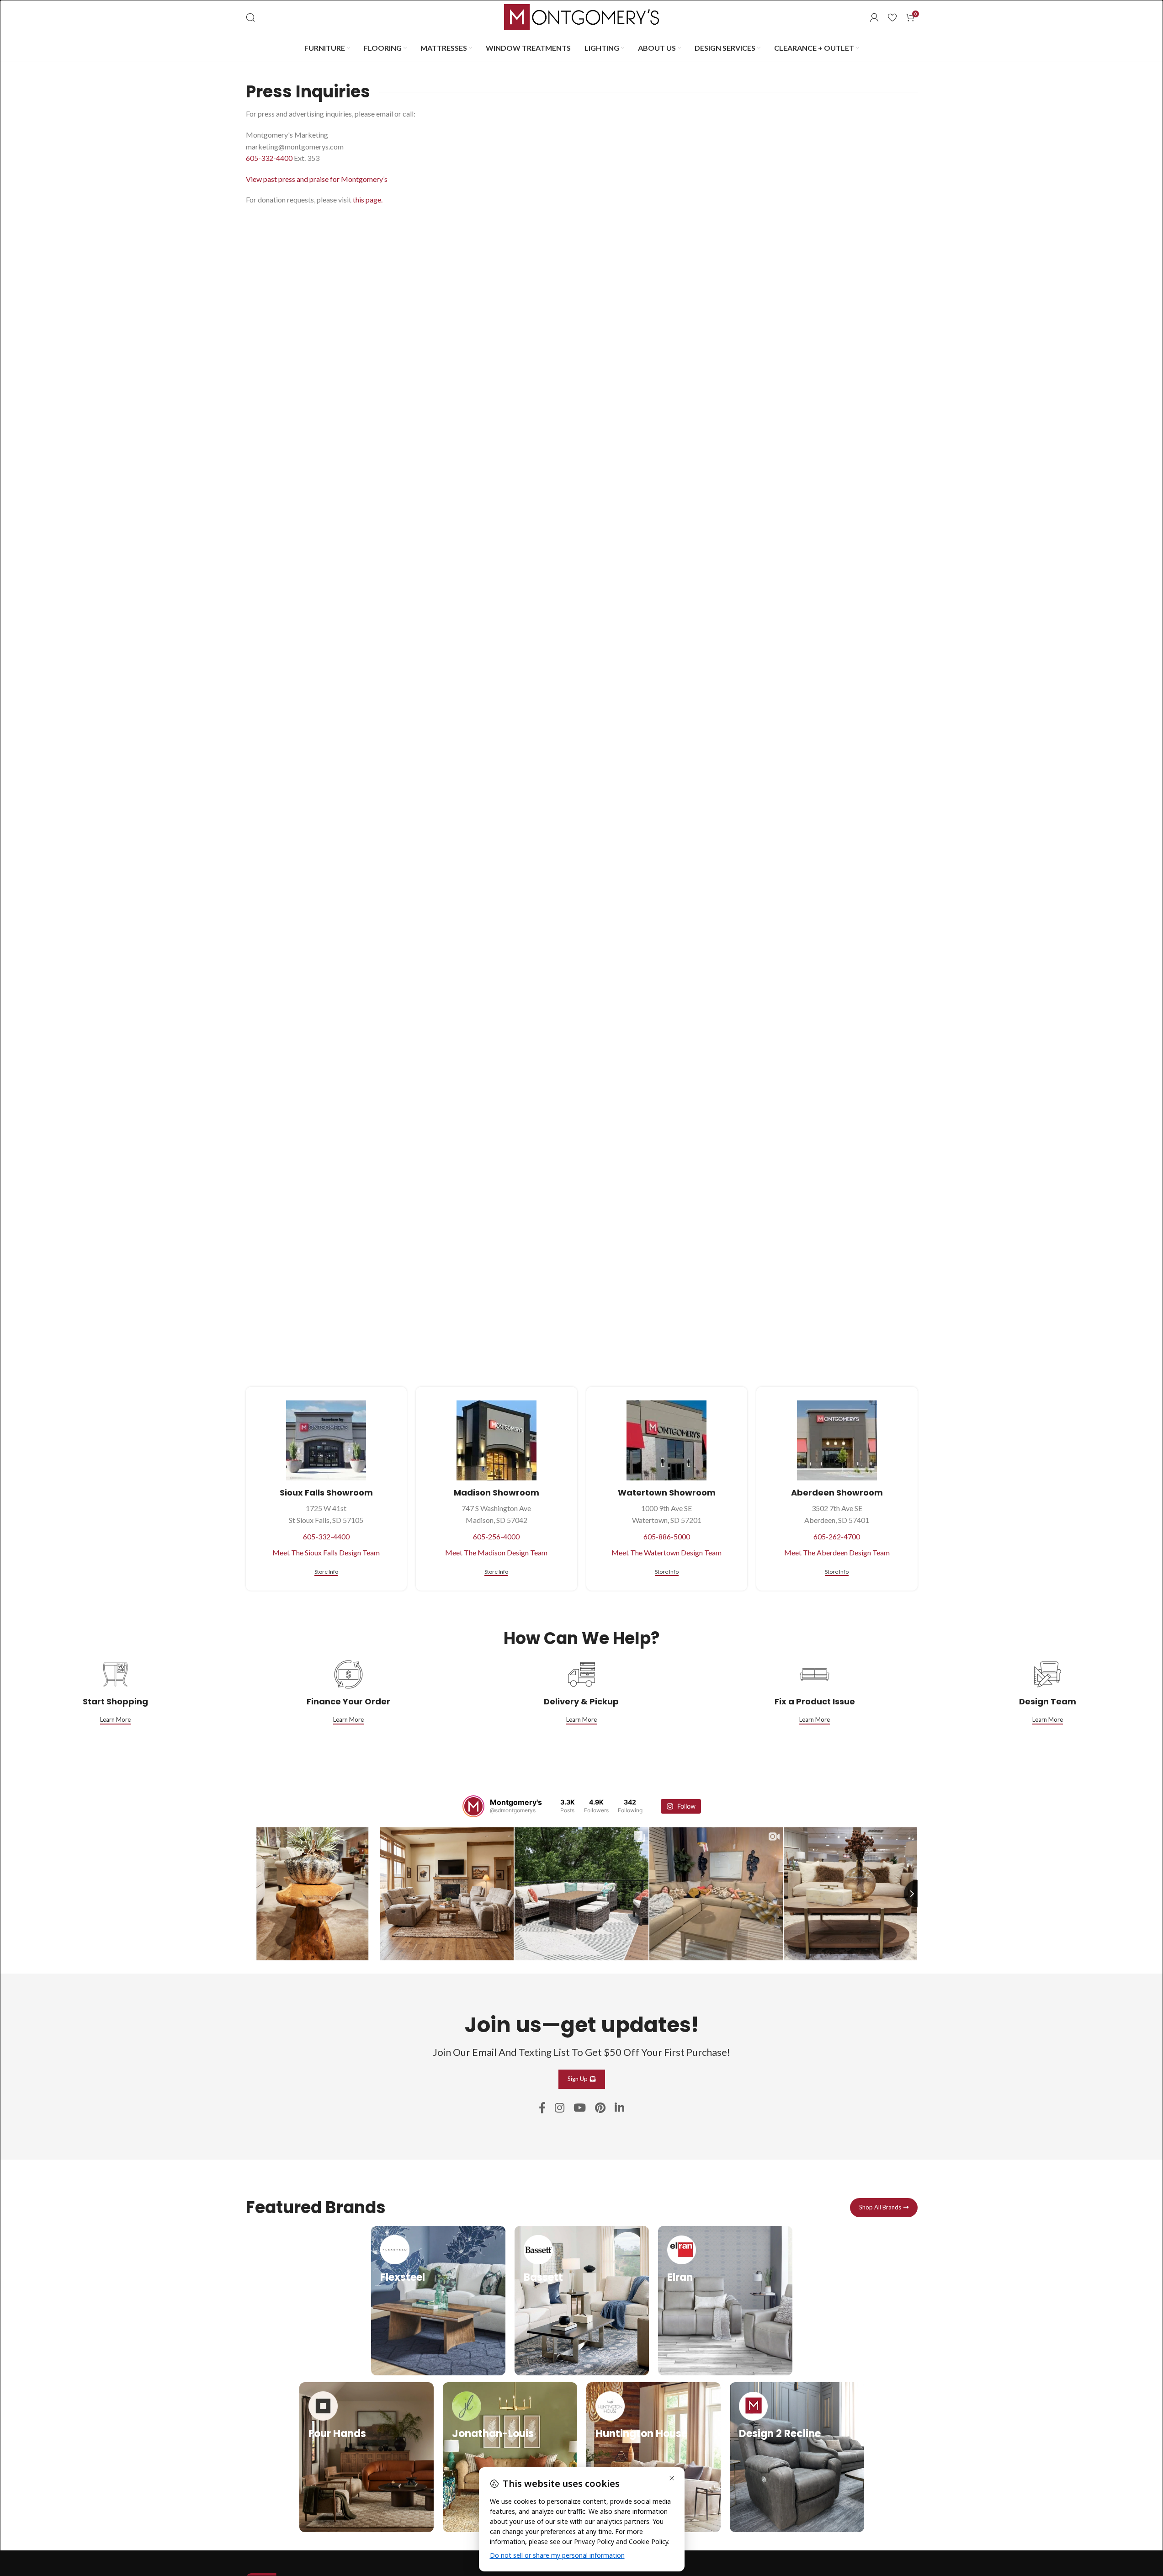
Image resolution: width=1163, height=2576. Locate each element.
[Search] (250, 17)
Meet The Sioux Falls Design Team (326, 1552)
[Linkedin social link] (619, 2108)
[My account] (874, 17)
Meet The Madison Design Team (496, 1552)
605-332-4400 (269, 158)
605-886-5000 (667, 1536)
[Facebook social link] (542, 2108)
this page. (368, 200)
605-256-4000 (496, 1536)
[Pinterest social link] (600, 2108)
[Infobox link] (438, 2301)
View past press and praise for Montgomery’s (317, 179)
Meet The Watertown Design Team (666, 1552)
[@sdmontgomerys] (473, 1806)
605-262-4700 (837, 1536)
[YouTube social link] (580, 2108)
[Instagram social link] (560, 2108)
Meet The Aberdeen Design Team (837, 1552)
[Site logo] (582, 16)
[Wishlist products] (892, 17)
